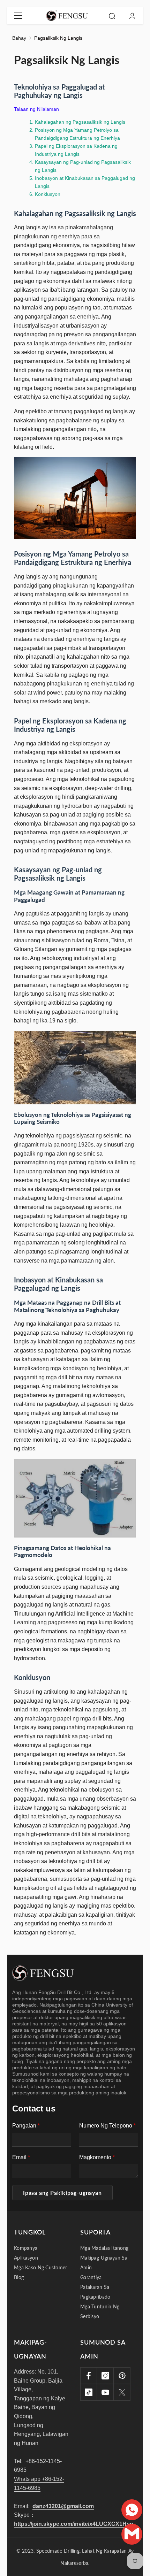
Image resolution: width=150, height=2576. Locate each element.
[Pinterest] (122, 2376)
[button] (62, 2193)
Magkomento (97, 2157)
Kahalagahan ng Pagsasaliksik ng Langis (80, 122)
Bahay (19, 38)
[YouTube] (105, 2392)
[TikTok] (89, 2392)
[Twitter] (122, 2392)
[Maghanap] (112, 16)
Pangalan (26, 2126)
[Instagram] (105, 2376)
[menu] (18, 16)
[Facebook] (89, 2376)
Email (21, 2157)
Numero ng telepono (107, 2126)
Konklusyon (48, 194)
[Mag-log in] (132, 16)
